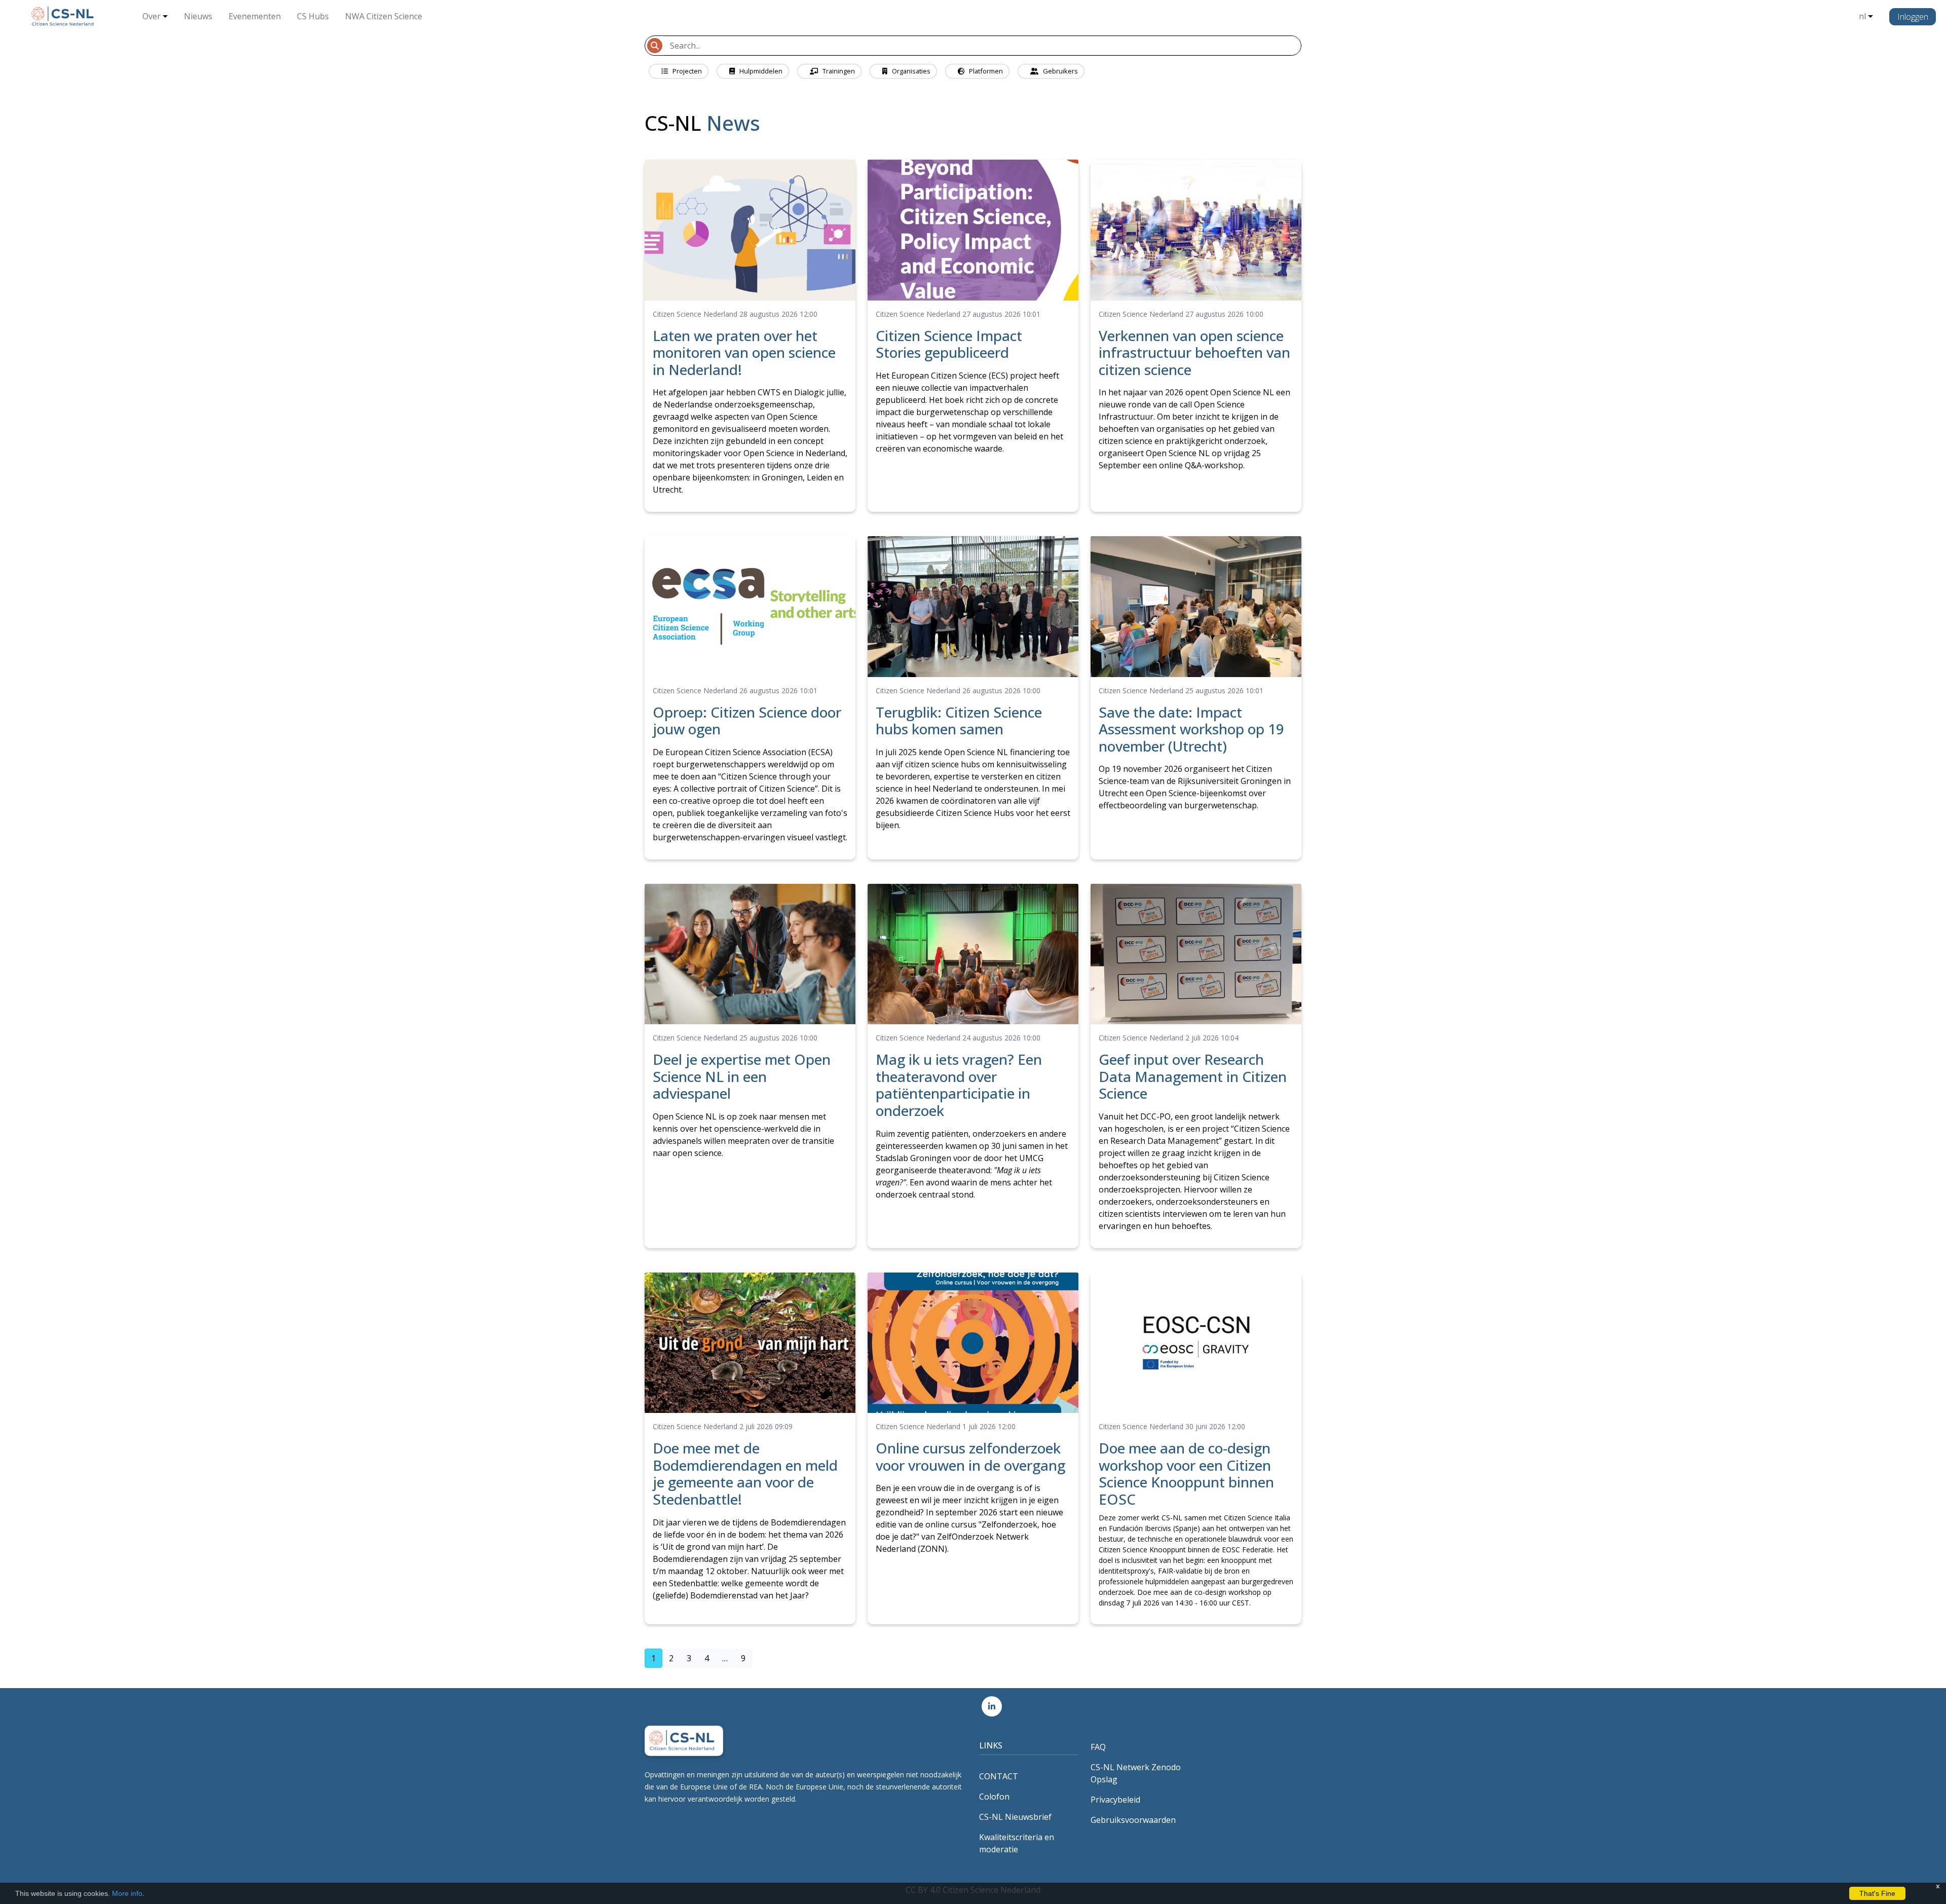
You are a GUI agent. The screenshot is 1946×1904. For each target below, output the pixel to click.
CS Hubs (313, 16)
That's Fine (1877, 1893)
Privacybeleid (1115, 1800)
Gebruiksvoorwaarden (1133, 1820)
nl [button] (1862, 16)
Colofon (994, 1797)
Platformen (985, 71)
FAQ (1098, 1747)
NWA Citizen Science (384, 16)
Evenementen (255, 16)
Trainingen (838, 71)
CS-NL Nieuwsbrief (1015, 1817)
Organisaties (910, 71)
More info (127, 1893)
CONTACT (999, 1776)
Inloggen (1913, 17)
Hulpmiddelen (760, 71)
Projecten (686, 71)
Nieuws (198, 16)
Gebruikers (1060, 71)
